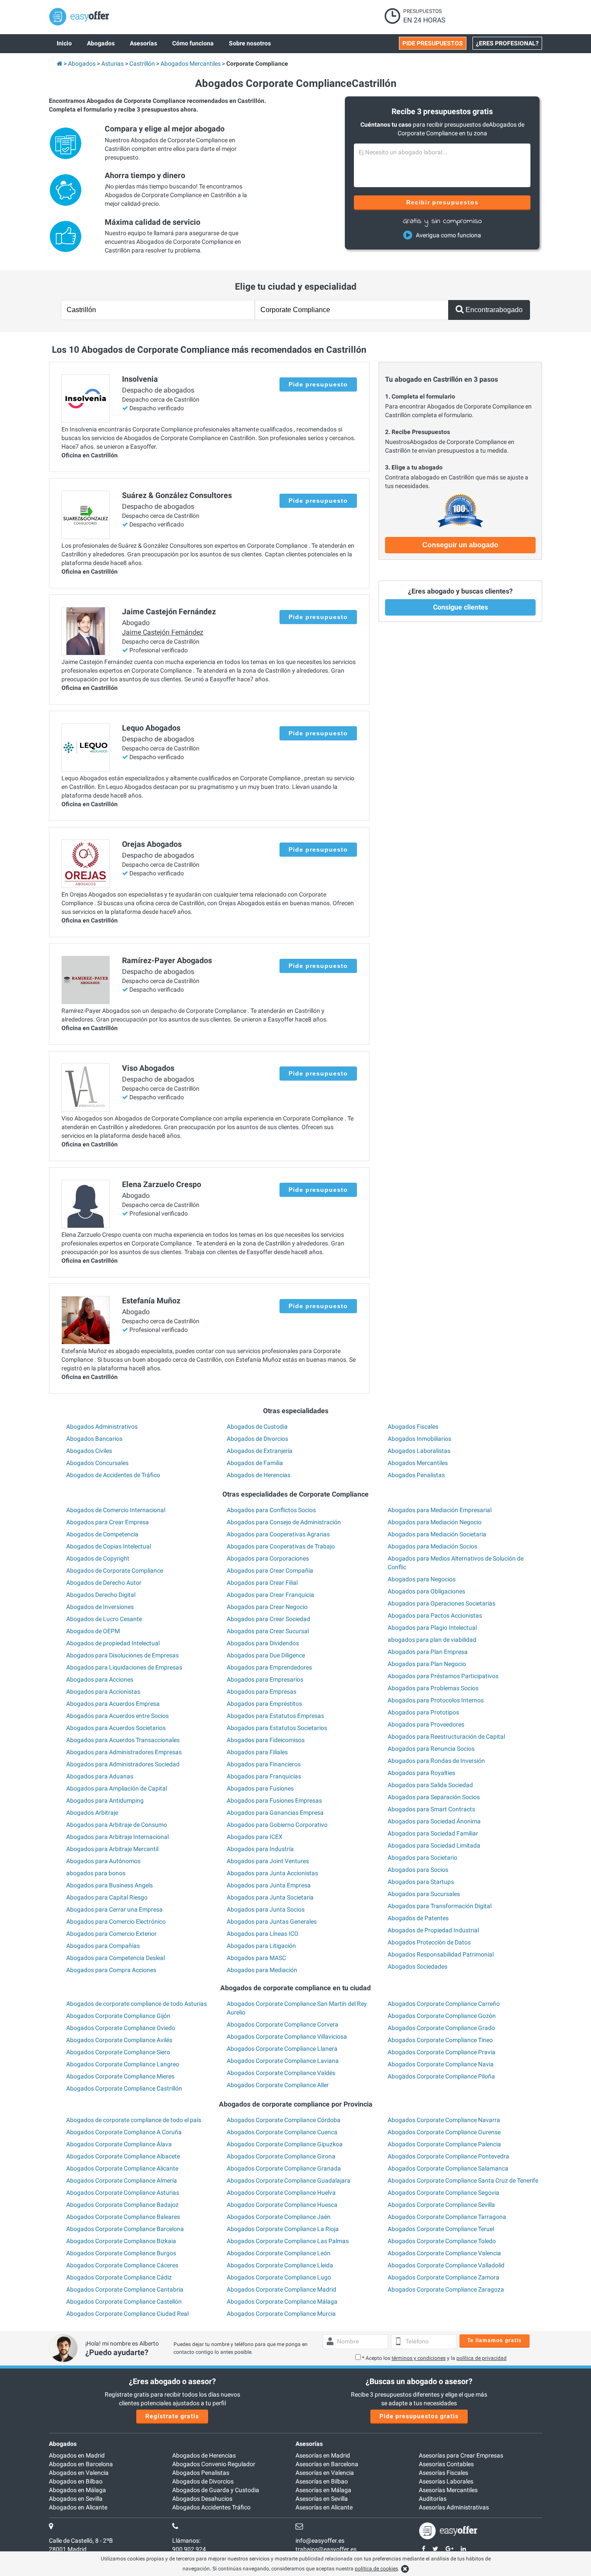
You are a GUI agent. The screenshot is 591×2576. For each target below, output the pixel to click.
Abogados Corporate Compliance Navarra (444, 2120)
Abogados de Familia (255, 1463)
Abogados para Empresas (262, 1692)
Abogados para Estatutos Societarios (277, 1728)
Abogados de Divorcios (257, 1439)
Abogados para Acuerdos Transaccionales (123, 1740)
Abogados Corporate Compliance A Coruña (124, 2132)
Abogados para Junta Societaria (270, 1897)
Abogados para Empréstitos (264, 1704)
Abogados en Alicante (78, 2507)
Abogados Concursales (97, 1463)
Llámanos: (186, 2541)
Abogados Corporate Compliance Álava (119, 2144)
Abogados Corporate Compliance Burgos (121, 2253)
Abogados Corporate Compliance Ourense (444, 2132)
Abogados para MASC (256, 1958)
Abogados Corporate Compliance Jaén (279, 2217)
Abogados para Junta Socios (266, 1909)
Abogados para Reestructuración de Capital (446, 1736)
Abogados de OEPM (93, 1631)
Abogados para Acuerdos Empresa (113, 1704)
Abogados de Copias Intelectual (109, 1546)
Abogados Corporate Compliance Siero (118, 2052)
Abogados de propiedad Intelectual (113, 1643)
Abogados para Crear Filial (262, 1583)
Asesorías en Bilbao (322, 2481)
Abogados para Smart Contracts (431, 1809)
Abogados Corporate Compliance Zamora (443, 2277)
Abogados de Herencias (259, 1475)
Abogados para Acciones (100, 1679)
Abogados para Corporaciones (268, 1558)
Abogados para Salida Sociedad (430, 1785)
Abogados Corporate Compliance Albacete (123, 2156)
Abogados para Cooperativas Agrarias (278, 1534)
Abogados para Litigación (261, 1946)
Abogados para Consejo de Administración (284, 1522)
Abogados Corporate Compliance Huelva (281, 2193)
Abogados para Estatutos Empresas (275, 1716)
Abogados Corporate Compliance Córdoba (284, 2120)
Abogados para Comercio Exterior (111, 1934)
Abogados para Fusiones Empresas (274, 1800)
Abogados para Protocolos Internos (436, 1700)
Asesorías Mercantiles (448, 2490)
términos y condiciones (419, 2358)
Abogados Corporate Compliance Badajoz (122, 2205)
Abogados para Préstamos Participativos (443, 1676)
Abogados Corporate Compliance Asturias (123, 2193)
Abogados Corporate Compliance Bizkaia (121, 2241)
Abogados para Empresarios (265, 1679)
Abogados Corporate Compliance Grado (441, 2028)
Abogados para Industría (260, 1849)
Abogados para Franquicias (264, 1776)
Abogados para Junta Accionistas (272, 1873)
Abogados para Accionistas (103, 1692)
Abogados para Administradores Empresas (124, 1752)
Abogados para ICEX (255, 1837)
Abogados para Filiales (257, 1752)
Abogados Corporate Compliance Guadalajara (289, 2180)
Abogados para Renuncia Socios (431, 1749)
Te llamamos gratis (495, 2340)
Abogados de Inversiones (100, 1607)
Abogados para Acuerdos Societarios (116, 1728)
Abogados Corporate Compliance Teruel (441, 2229)
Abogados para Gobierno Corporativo (277, 1825)
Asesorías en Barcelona (327, 2464)
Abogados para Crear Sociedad (268, 1619)
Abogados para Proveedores (426, 1724)
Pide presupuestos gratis (419, 2416)
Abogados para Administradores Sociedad (123, 1764)
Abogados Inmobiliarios (419, 1439)
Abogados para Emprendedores (269, 1667)
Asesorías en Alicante (324, 2507)
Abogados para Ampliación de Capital (117, 1788)
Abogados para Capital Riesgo (107, 1897)
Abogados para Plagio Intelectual (432, 1628)
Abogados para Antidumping (105, 1800)
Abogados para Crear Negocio (267, 1607)
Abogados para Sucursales (424, 1894)
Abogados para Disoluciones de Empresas (122, 1655)
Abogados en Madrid (77, 2455)
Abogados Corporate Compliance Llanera (282, 2049)
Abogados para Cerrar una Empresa (114, 1909)
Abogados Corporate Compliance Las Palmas (288, 2241)
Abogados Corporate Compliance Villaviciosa (287, 2037)
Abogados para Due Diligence (266, 1655)
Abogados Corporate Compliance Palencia (444, 2144)
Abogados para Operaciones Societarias (442, 1603)
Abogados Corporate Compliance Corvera (283, 2024)
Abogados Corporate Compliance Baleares (123, 2217)
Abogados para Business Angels (109, 1885)
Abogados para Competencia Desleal (116, 1958)
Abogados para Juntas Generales (272, 1922)
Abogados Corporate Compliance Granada (284, 2168)
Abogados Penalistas (416, 1475)
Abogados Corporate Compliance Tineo (440, 2040)
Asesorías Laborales (446, 2481)
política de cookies (376, 2569)
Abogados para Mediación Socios (432, 1546)
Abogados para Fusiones (260, 1788)
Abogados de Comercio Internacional (116, 1510)
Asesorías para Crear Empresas (461, 2455)
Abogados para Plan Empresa (428, 1652)
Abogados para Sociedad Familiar (433, 1833)
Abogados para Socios (418, 1870)
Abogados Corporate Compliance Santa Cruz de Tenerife (463, 2180)
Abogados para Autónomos (103, 1861)
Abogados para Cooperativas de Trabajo (281, 1546)
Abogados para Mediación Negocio (435, 1522)
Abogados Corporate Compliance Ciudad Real (127, 2314)
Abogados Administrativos (102, 1427)
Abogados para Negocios (422, 1579)
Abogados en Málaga (77, 2490)
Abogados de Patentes (418, 1918)
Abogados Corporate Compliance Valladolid (446, 2265)
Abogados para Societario (422, 1858)
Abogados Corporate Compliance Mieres (120, 2076)
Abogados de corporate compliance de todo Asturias (137, 2004)
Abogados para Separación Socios (434, 1797)
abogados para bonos (96, 1873)
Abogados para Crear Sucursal (268, 1631)
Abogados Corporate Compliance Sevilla (441, 2205)
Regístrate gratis (172, 2416)
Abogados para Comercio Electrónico (116, 1922)
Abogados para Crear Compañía (270, 1570)
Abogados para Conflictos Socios (271, 1510)
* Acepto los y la (434, 2358)
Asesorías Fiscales (443, 2473)
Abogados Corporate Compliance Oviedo (121, 2028)
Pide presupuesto (318, 384)
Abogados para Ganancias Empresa (275, 1813)
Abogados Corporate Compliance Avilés (119, 2040)
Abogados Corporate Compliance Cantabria (125, 2289)
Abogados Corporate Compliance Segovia (443, 2193)
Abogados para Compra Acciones (111, 1970)
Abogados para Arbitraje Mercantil (112, 1849)
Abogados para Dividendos (263, 1643)
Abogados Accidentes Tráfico (211, 2507)
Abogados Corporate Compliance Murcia (281, 2314)
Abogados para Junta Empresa (269, 1885)
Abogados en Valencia (79, 2473)
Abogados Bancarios (94, 1439)
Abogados (63, 2444)
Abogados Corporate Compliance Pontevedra (448, 2156)
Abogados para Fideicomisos (266, 1740)
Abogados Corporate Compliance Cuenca (282, 2132)
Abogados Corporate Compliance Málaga (282, 2301)
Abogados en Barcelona (81, 2464)
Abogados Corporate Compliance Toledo (442, 2241)
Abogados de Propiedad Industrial (433, 1930)
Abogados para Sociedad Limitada (434, 1845)
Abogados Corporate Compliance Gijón (118, 2016)
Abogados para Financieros (264, 1764)
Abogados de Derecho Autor (104, 1583)
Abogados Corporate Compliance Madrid (281, 2289)
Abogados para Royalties (421, 1773)
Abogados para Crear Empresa (108, 1522)
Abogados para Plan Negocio (427, 1664)
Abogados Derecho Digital (101, 1595)
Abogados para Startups (421, 1882)
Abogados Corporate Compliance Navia (441, 2064)
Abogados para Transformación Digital (440, 1906)
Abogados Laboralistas (419, 1451)
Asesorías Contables (446, 2464)
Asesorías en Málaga (323, 2490)
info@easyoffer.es (320, 2541)
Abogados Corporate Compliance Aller (278, 2085)
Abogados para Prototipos (423, 1712)
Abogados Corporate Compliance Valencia (444, 2253)
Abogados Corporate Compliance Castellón (124, 2301)
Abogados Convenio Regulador (214, 2464)
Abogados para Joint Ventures (268, 1861)
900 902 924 (189, 2549)
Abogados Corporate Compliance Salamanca (448, 2168)
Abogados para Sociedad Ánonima (434, 1821)
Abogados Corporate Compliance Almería (122, 2180)
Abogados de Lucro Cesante (104, 1619)
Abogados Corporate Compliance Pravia (442, 2052)
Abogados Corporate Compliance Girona (281, 2156)
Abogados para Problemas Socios (433, 1688)
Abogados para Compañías (103, 1946)
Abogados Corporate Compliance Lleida (280, 2265)
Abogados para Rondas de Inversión (436, 1761)
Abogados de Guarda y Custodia (216, 2490)
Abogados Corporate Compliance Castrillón (124, 2088)
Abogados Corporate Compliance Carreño (444, 2004)
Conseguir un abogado (460, 545)
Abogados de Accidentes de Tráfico (113, 1475)
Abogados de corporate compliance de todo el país (134, 2120)
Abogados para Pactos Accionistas (435, 1615)
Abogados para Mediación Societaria (437, 1534)
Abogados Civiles (89, 1451)
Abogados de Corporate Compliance (115, 1570)
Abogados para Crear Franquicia (270, 1595)
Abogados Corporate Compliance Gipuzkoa (285, 2144)
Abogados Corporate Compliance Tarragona (447, 2217)
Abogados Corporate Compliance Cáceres (122, 2265)
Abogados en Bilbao (76, 2481)
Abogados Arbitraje (92, 1813)
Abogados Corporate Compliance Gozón (442, 2016)
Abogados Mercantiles (418, 1463)
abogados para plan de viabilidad (432, 1640)
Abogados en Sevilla (76, 2499)
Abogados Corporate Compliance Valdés (281, 2073)
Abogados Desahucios (202, 2499)
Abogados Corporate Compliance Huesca (282, 2205)
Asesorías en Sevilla (322, 2499)
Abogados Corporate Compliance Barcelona (125, 2229)
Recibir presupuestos (442, 202)
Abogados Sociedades (418, 1966)
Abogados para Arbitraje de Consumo (117, 1825)
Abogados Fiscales (413, 1427)
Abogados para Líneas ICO (263, 1934)
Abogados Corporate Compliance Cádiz (119, 2277)
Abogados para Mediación (262, 1970)
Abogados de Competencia (102, 1534)
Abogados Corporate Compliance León (279, 2253)
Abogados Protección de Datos (429, 1942)
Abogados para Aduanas (100, 1776)
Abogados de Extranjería (260, 1451)
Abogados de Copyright (98, 1558)
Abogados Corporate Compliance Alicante (122, 2168)
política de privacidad (482, 2358)
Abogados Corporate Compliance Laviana (283, 2061)
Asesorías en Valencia (325, 2473)
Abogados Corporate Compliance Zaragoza (446, 2289)
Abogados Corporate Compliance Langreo (123, 2064)
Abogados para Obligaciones (426, 1591)
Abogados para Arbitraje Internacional (117, 1837)
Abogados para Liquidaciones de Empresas (124, 1667)
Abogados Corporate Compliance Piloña (441, 2076)
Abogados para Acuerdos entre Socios (117, 1716)
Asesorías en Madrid (323, 2455)
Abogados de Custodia (257, 1427)
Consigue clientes (461, 607)
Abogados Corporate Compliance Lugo (279, 2277)
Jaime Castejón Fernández (163, 632)
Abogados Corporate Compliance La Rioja (283, 2229)
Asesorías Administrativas (454, 2507)
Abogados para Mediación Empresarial (440, 1510)
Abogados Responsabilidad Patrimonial (441, 1954)
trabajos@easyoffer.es (326, 2549)
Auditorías (433, 2499)
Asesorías (309, 2444)
